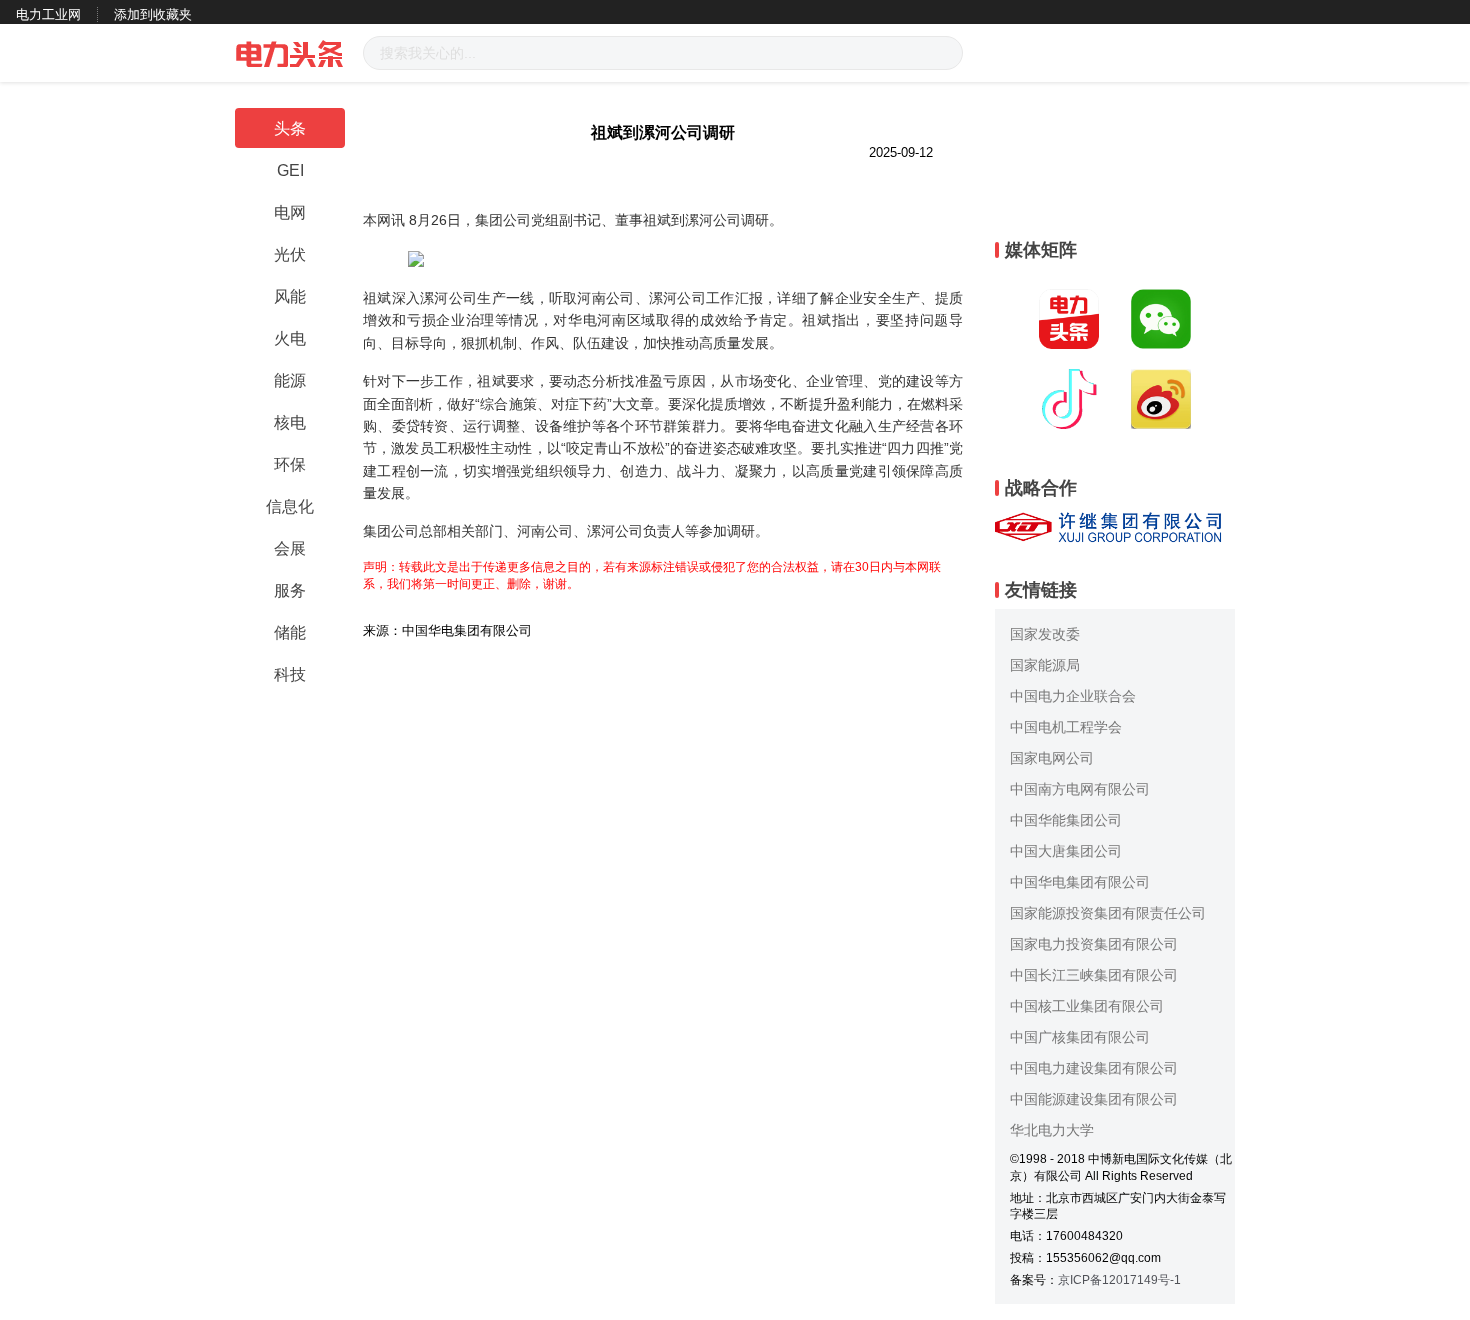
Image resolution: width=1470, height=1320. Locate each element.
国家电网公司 (1052, 758)
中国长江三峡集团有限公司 (1094, 975)
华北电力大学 (1052, 1130)
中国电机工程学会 (1066, 727)
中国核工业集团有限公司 (1087, 1006)
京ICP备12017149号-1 (1119, 1280)
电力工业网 (48, 14)
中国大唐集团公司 (1066, 851)
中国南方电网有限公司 (1080, 789)
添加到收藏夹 (153, 14)
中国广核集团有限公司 (1080, 1037)
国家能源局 (1045, 665)
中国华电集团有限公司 (1080, 882)
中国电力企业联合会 (1073, 696)
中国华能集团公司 (1066, 820)
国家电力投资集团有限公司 (1094, 944)
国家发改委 (1045, 634)
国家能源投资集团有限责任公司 (1108, 913)
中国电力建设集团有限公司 (1094, 1068)
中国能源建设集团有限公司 (1094, 1099)
